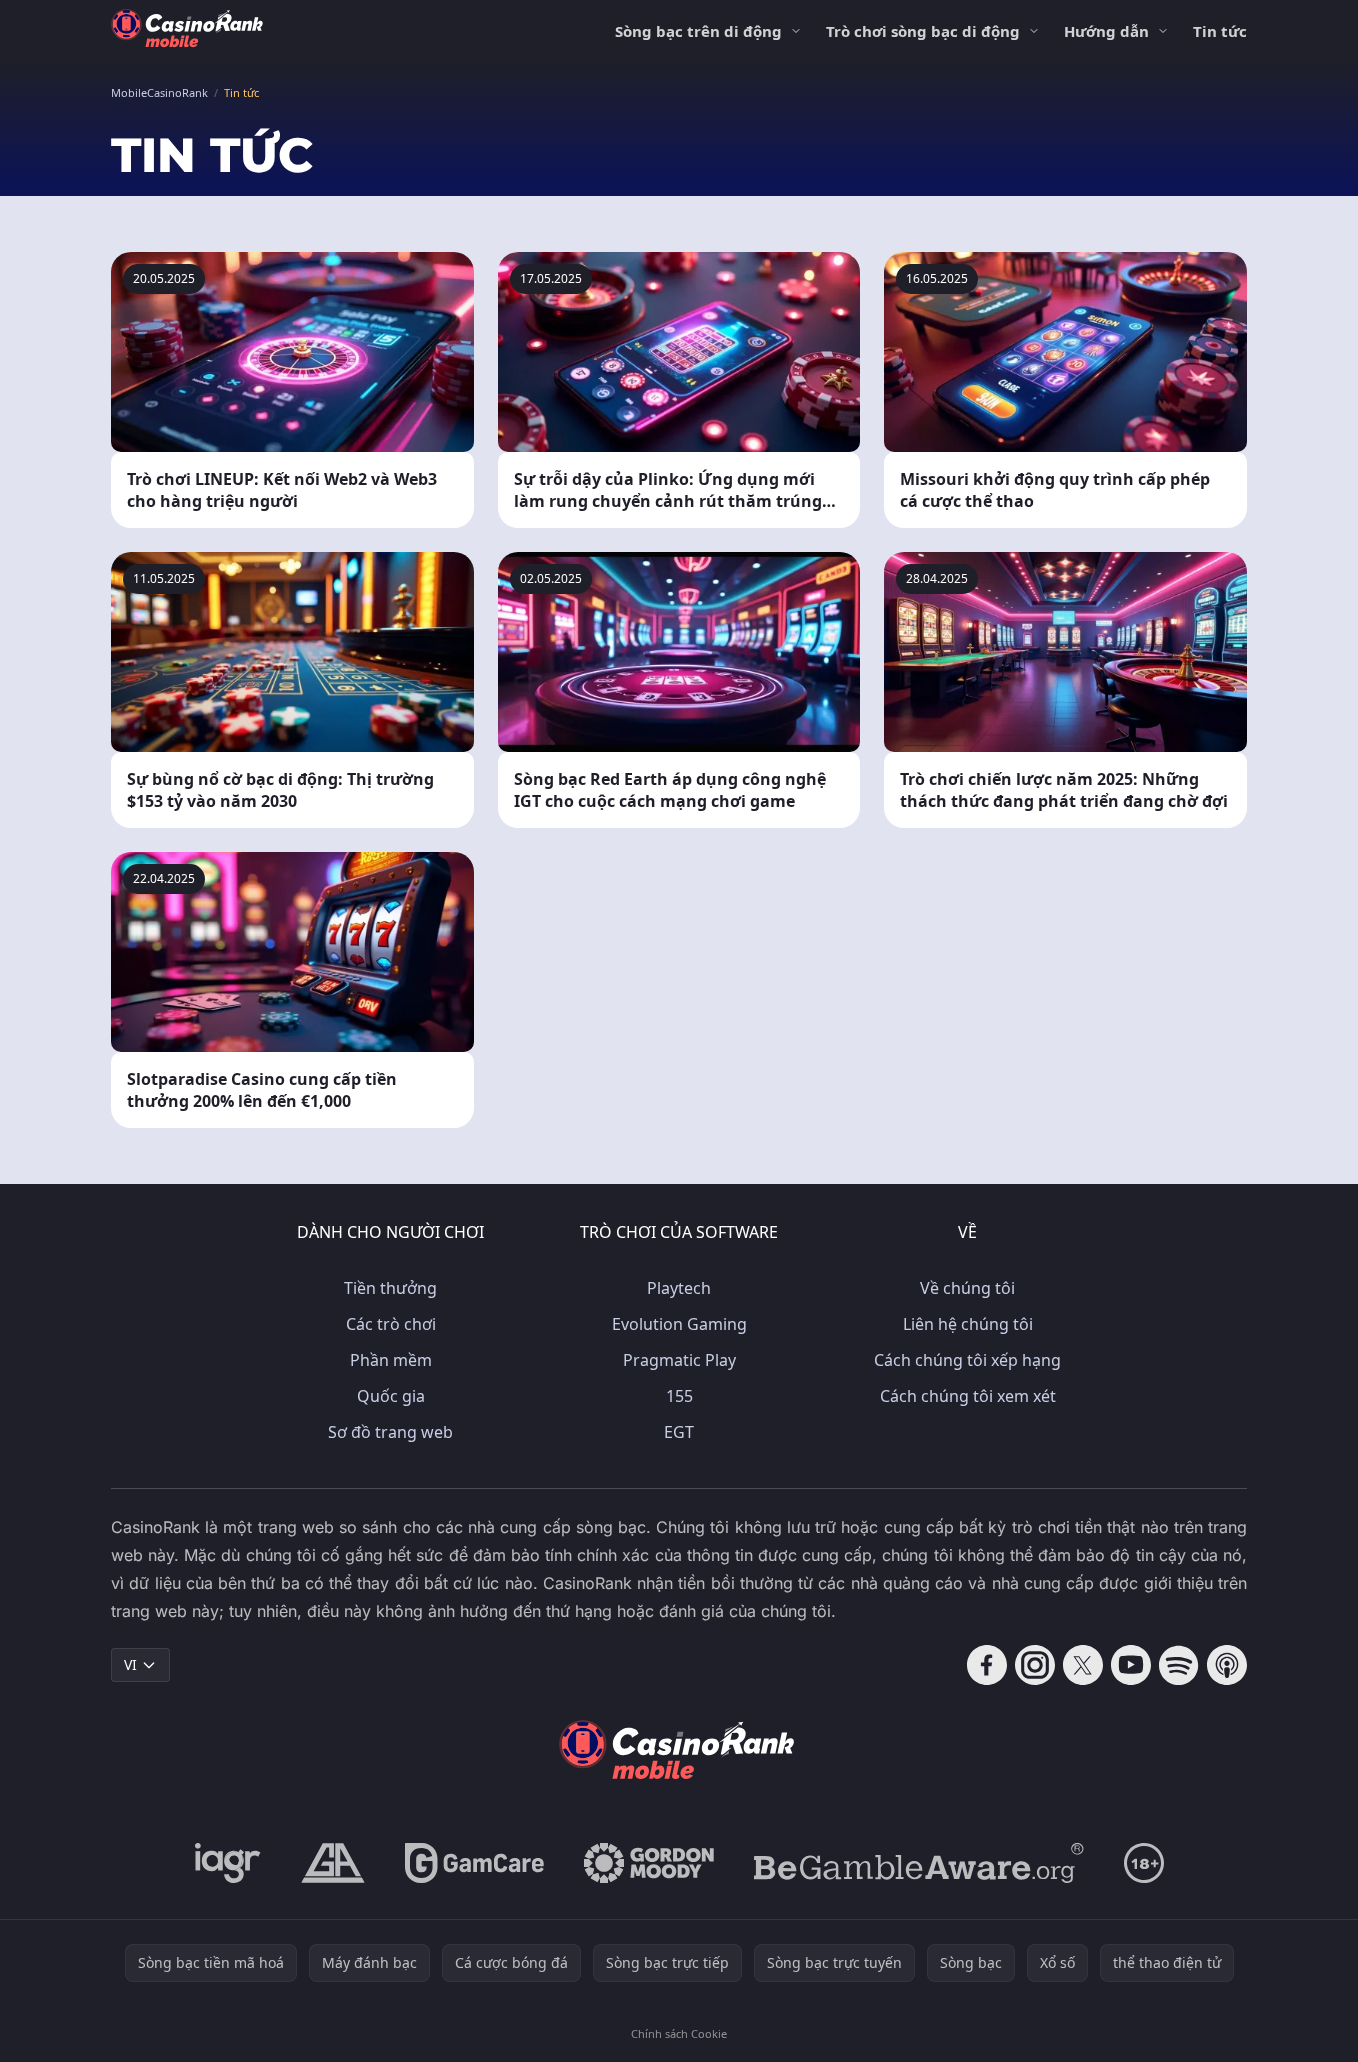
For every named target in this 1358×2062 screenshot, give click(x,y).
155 (679, 1396)
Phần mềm (391, 1360)
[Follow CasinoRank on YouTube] (1131, 1665)
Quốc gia (391, 1396)
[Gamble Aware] (919, 1863)
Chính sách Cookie (679, 2033)
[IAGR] (228, 1863)
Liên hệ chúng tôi (968, 1324)
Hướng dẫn (1106, 31)
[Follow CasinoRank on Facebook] (987, 1665)
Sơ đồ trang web (390, 1432)
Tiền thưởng (390, 1288)
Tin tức (1220, 31)
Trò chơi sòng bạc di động (923, 31)
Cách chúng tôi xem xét (968, 1396)
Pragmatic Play (679, 1360)
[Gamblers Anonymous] (333, 1863)
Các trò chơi (391, 1324)
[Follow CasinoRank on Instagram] (1035, 1665)
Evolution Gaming (679, 1324)
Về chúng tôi (967, 1288)
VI (130, 1664)
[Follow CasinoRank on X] (1083, 1665)
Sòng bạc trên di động (698, 31)
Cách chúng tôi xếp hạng (967, 1360)
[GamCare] (474, 1863)
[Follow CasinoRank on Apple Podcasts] (1227, 1665)
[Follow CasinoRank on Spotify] (1179, 1665)
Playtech (679, 1288)
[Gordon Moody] (649, 1863)
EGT (679, 1432)
